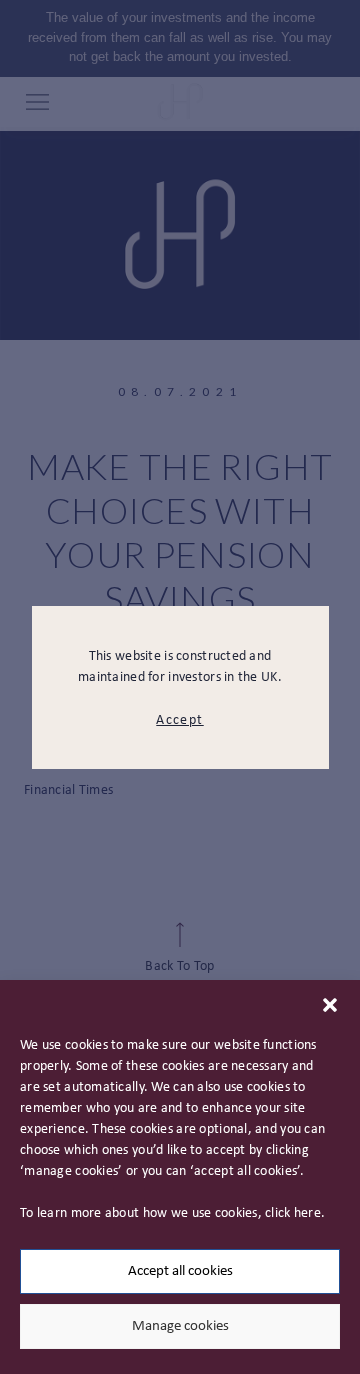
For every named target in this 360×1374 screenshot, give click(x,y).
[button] (330, 1005)
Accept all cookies (180, 1271)
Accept (179, 720)
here (307, 1213)
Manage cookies (180, 1326)
